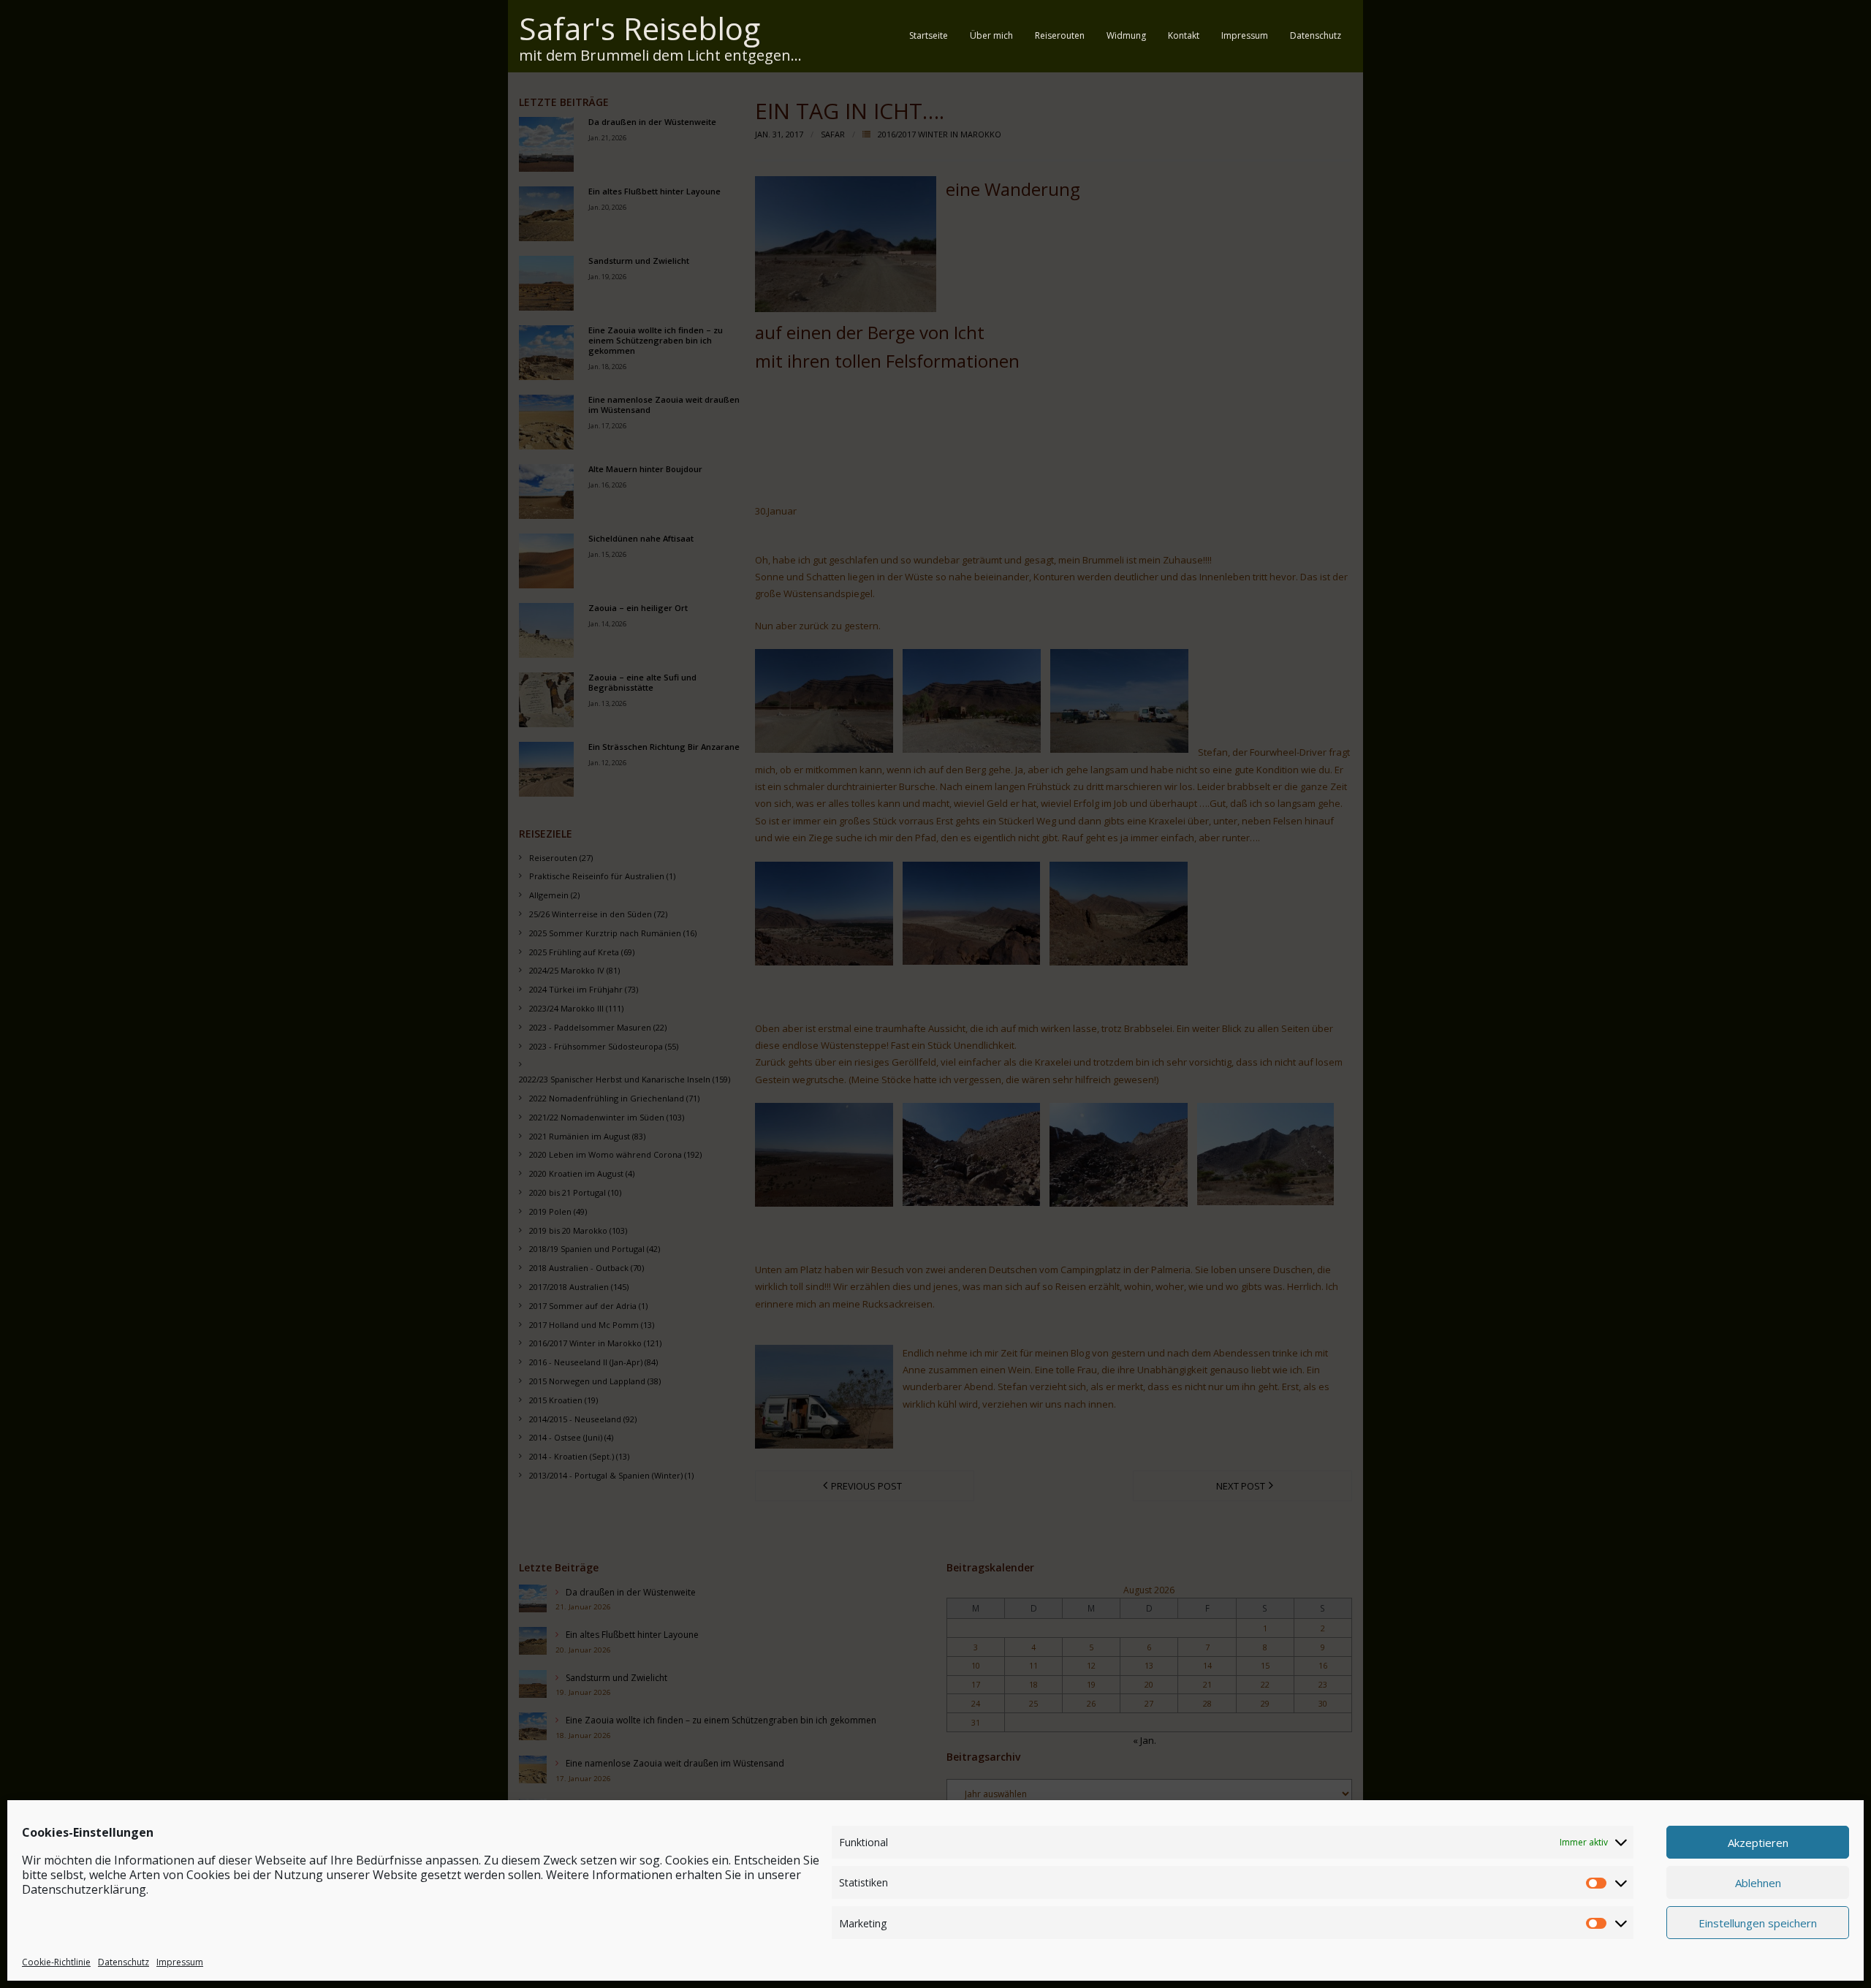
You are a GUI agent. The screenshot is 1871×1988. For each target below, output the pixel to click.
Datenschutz (124, 1961)
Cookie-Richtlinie (56, 1961)
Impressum (180, 1961)
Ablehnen (1758, 1882)
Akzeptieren (1758, 1842)
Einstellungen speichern (1758, 1922)
